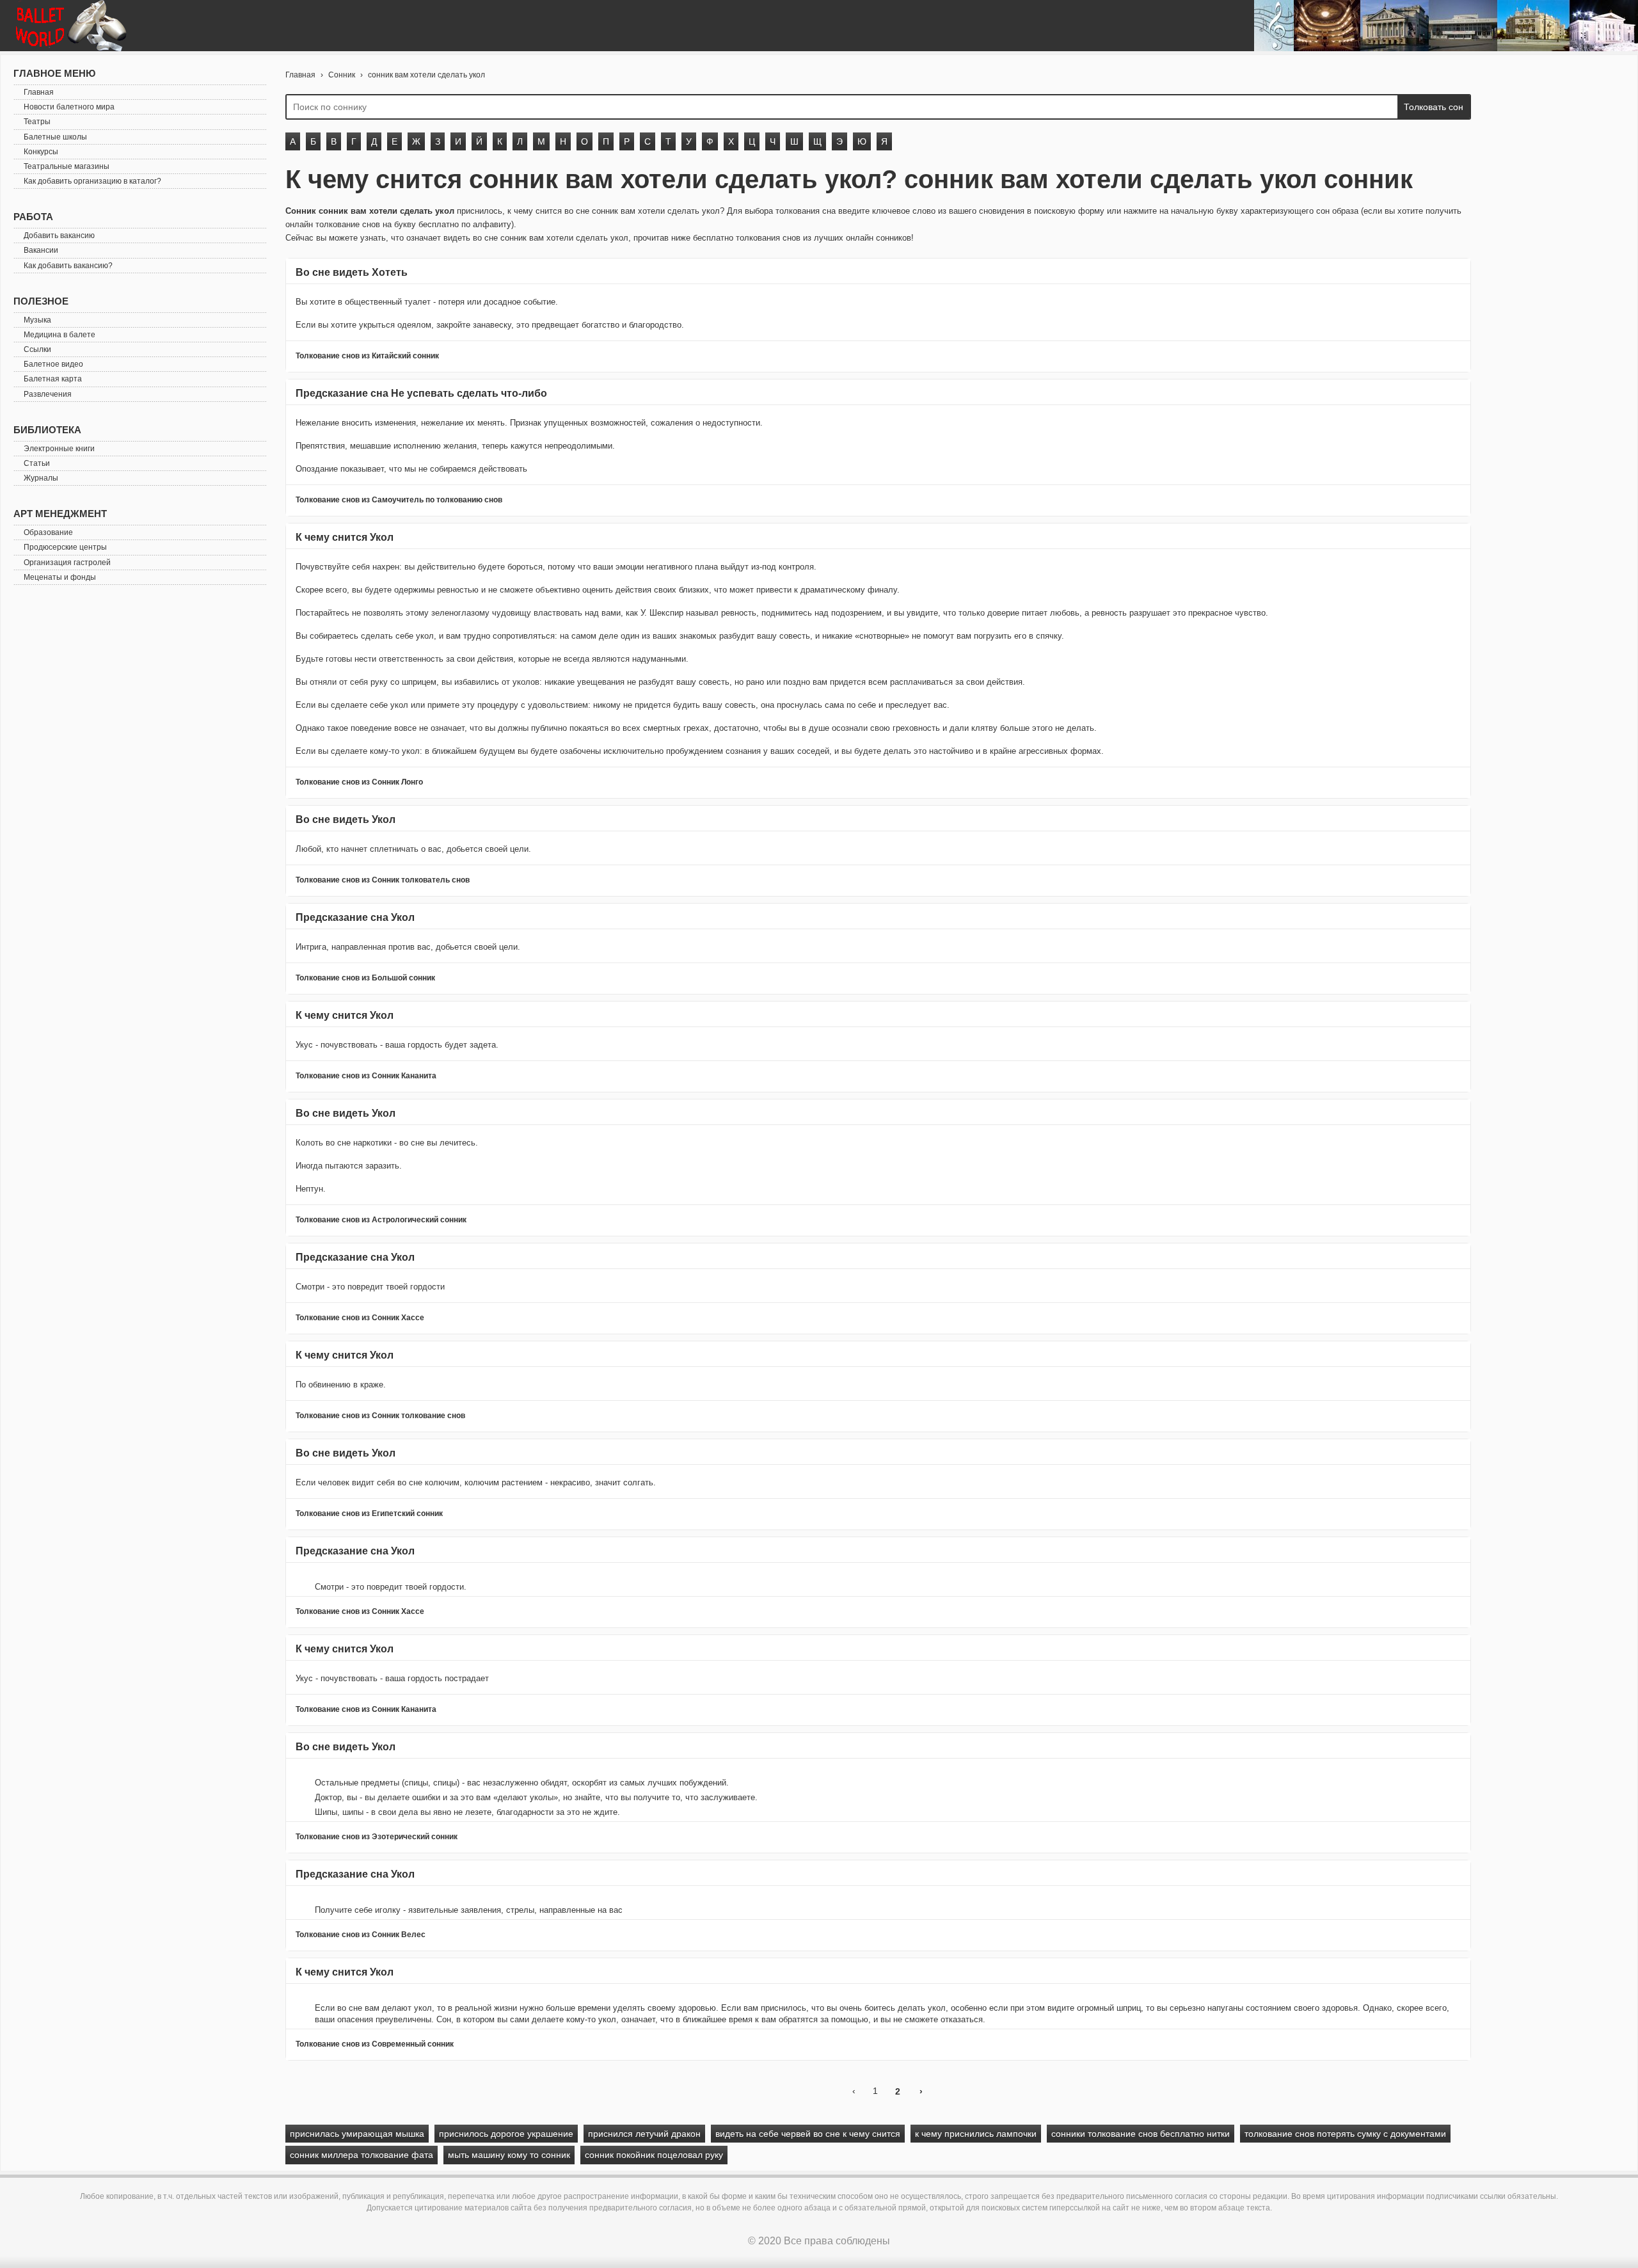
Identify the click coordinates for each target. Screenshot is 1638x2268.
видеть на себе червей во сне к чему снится (808, 2134)
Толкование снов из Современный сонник (375, 2044)
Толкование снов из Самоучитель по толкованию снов (399, 500)
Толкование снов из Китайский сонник (367, 356)
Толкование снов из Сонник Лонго (359, 782)
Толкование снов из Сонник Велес (361, 1935)
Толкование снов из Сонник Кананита (366, 1076)
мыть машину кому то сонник (509, 2155)
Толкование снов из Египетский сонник (369, 1513)
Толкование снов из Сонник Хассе (360, 1318)
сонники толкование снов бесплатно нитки (1141, 2134)
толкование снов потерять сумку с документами (1345, 2134)
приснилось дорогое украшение (506, 2134)
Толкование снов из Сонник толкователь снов (383, 880)
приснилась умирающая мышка (357, 2134)
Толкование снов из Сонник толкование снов (380, 1416)
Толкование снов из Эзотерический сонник (377, 1837)
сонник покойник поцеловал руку (654, 2155)
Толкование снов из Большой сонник (365, 978)
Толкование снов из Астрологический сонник (381, 1220)
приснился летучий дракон (644, 2134)
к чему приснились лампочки (976, 2134)
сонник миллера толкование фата (362, 2155)
